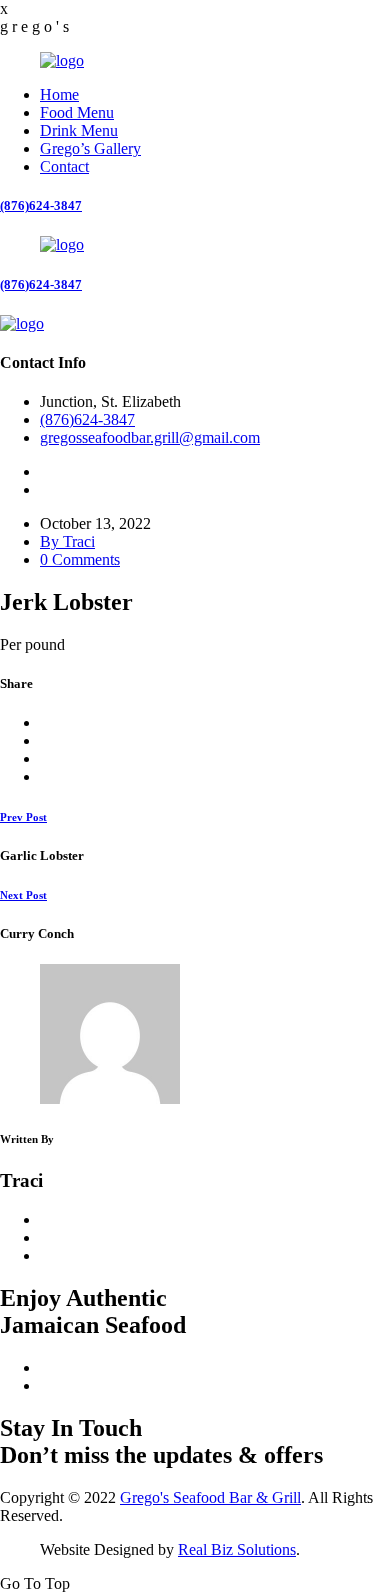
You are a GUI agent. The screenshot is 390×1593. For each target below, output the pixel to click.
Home (59, 94)
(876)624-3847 (41, 205)
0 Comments (80, 559)
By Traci (67, 541)
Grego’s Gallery (90, 148)
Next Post (23, 895)
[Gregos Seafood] (62, 60)
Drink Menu (79, 130)
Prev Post (23, 817)
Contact (64, 166)
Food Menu (77, 112)
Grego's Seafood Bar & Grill (210, 1497)
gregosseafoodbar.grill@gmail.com (150, 437)
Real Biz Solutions (237, 1549)
